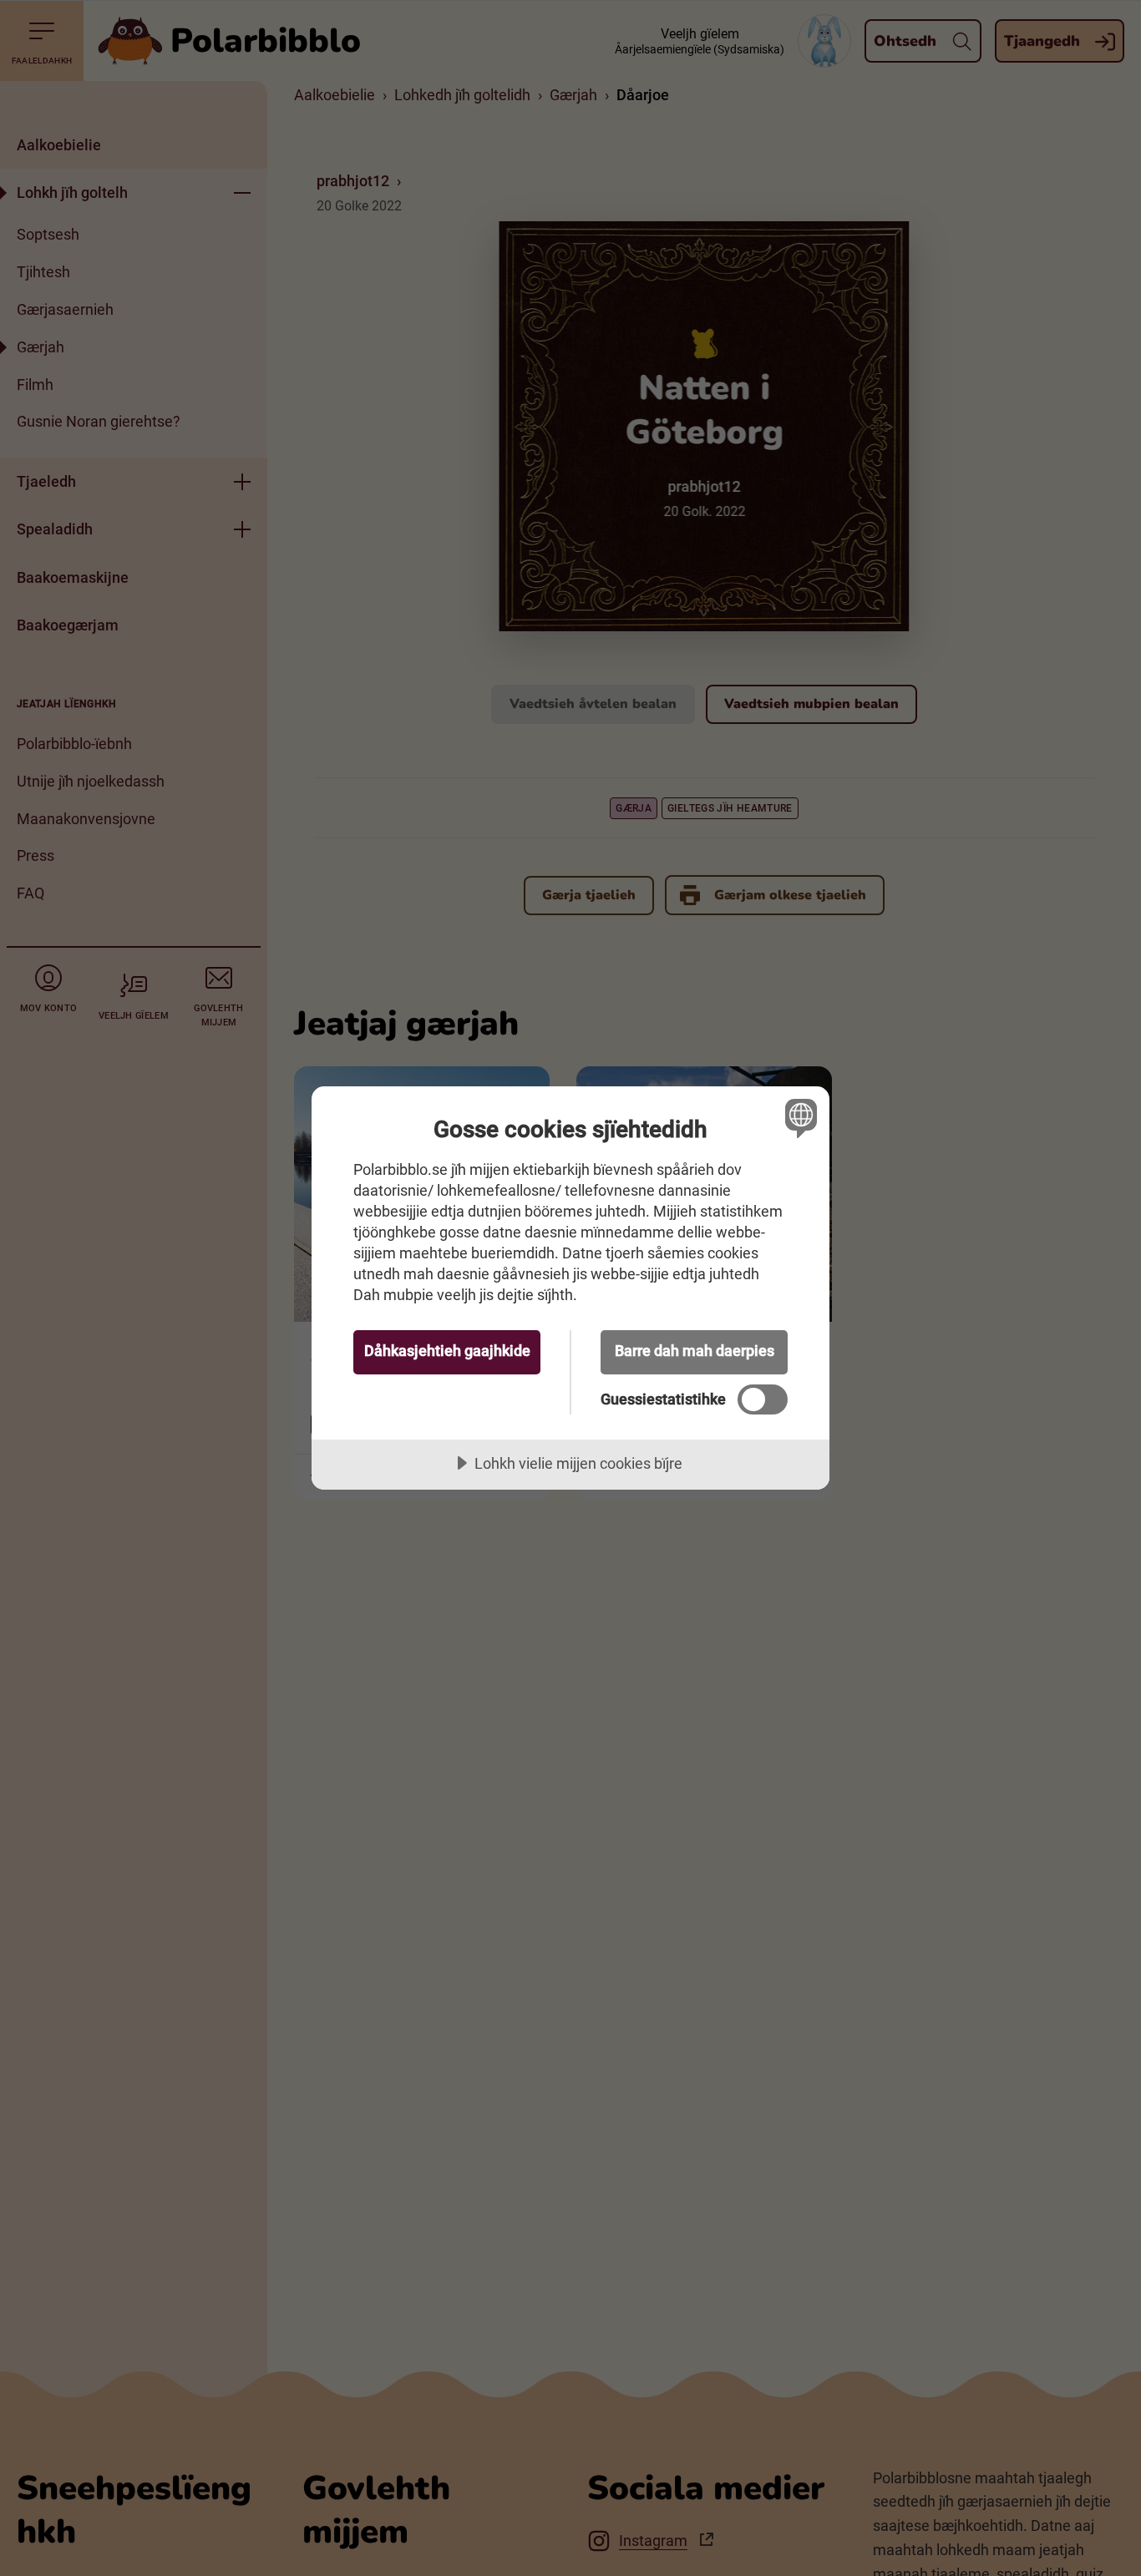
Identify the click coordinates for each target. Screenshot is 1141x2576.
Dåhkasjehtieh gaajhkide (447, 1351)
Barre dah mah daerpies (695, 1351)
